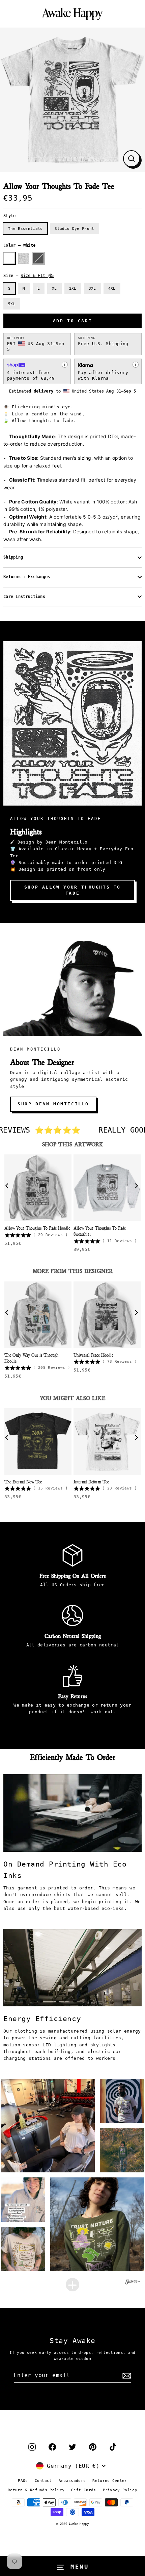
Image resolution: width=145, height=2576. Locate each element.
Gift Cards (83, 2490)
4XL (112, 288)
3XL (92, 288)
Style (10, 216)
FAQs (23, 2481)
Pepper (38, 258)
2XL (73, 288)
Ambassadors (72, 2481)
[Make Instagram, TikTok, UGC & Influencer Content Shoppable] (133, 2283)
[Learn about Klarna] (136, 365)
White (9, 258)
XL (54, 288)
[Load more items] (72, 2285)
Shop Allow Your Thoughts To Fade (72, 890)
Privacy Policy (120, 2490)
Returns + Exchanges (27, 577)
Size (26, 276)
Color (19, 245)
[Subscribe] (126, 2376)
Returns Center (110, 2481)
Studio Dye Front (74, 229)
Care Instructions (24, 597)
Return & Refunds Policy (36, 2490)
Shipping (13, 557)
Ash (24, 258)
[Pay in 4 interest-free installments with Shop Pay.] (65, 365)
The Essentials (25, 229)
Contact (43, 2481)
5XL (12, 304)
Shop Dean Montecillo (53, 1104)
